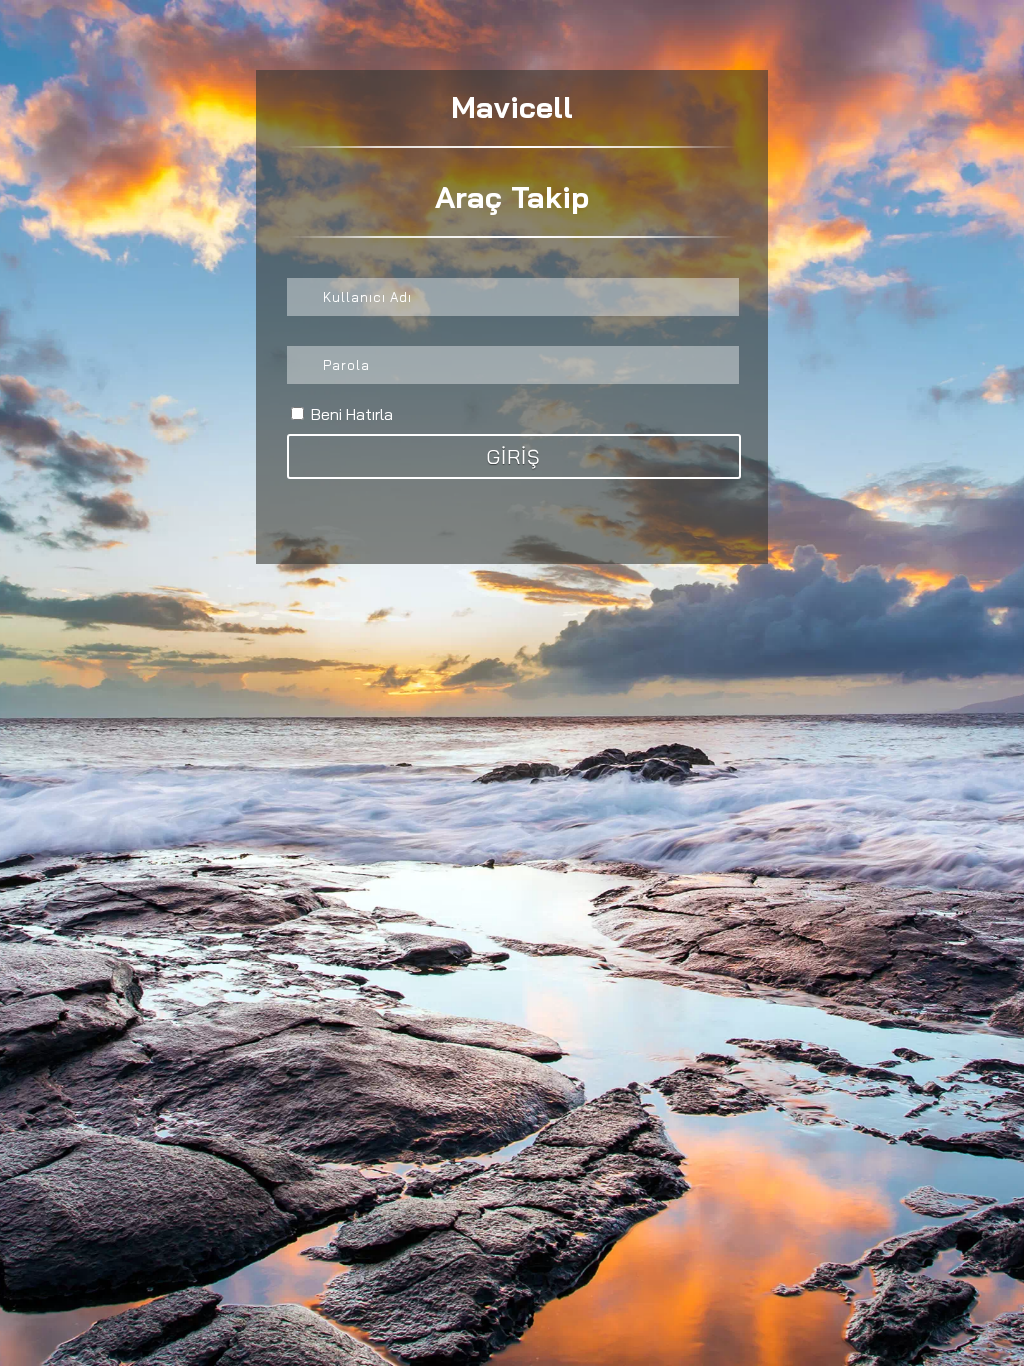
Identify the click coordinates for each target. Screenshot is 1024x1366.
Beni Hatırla (350, 414)
